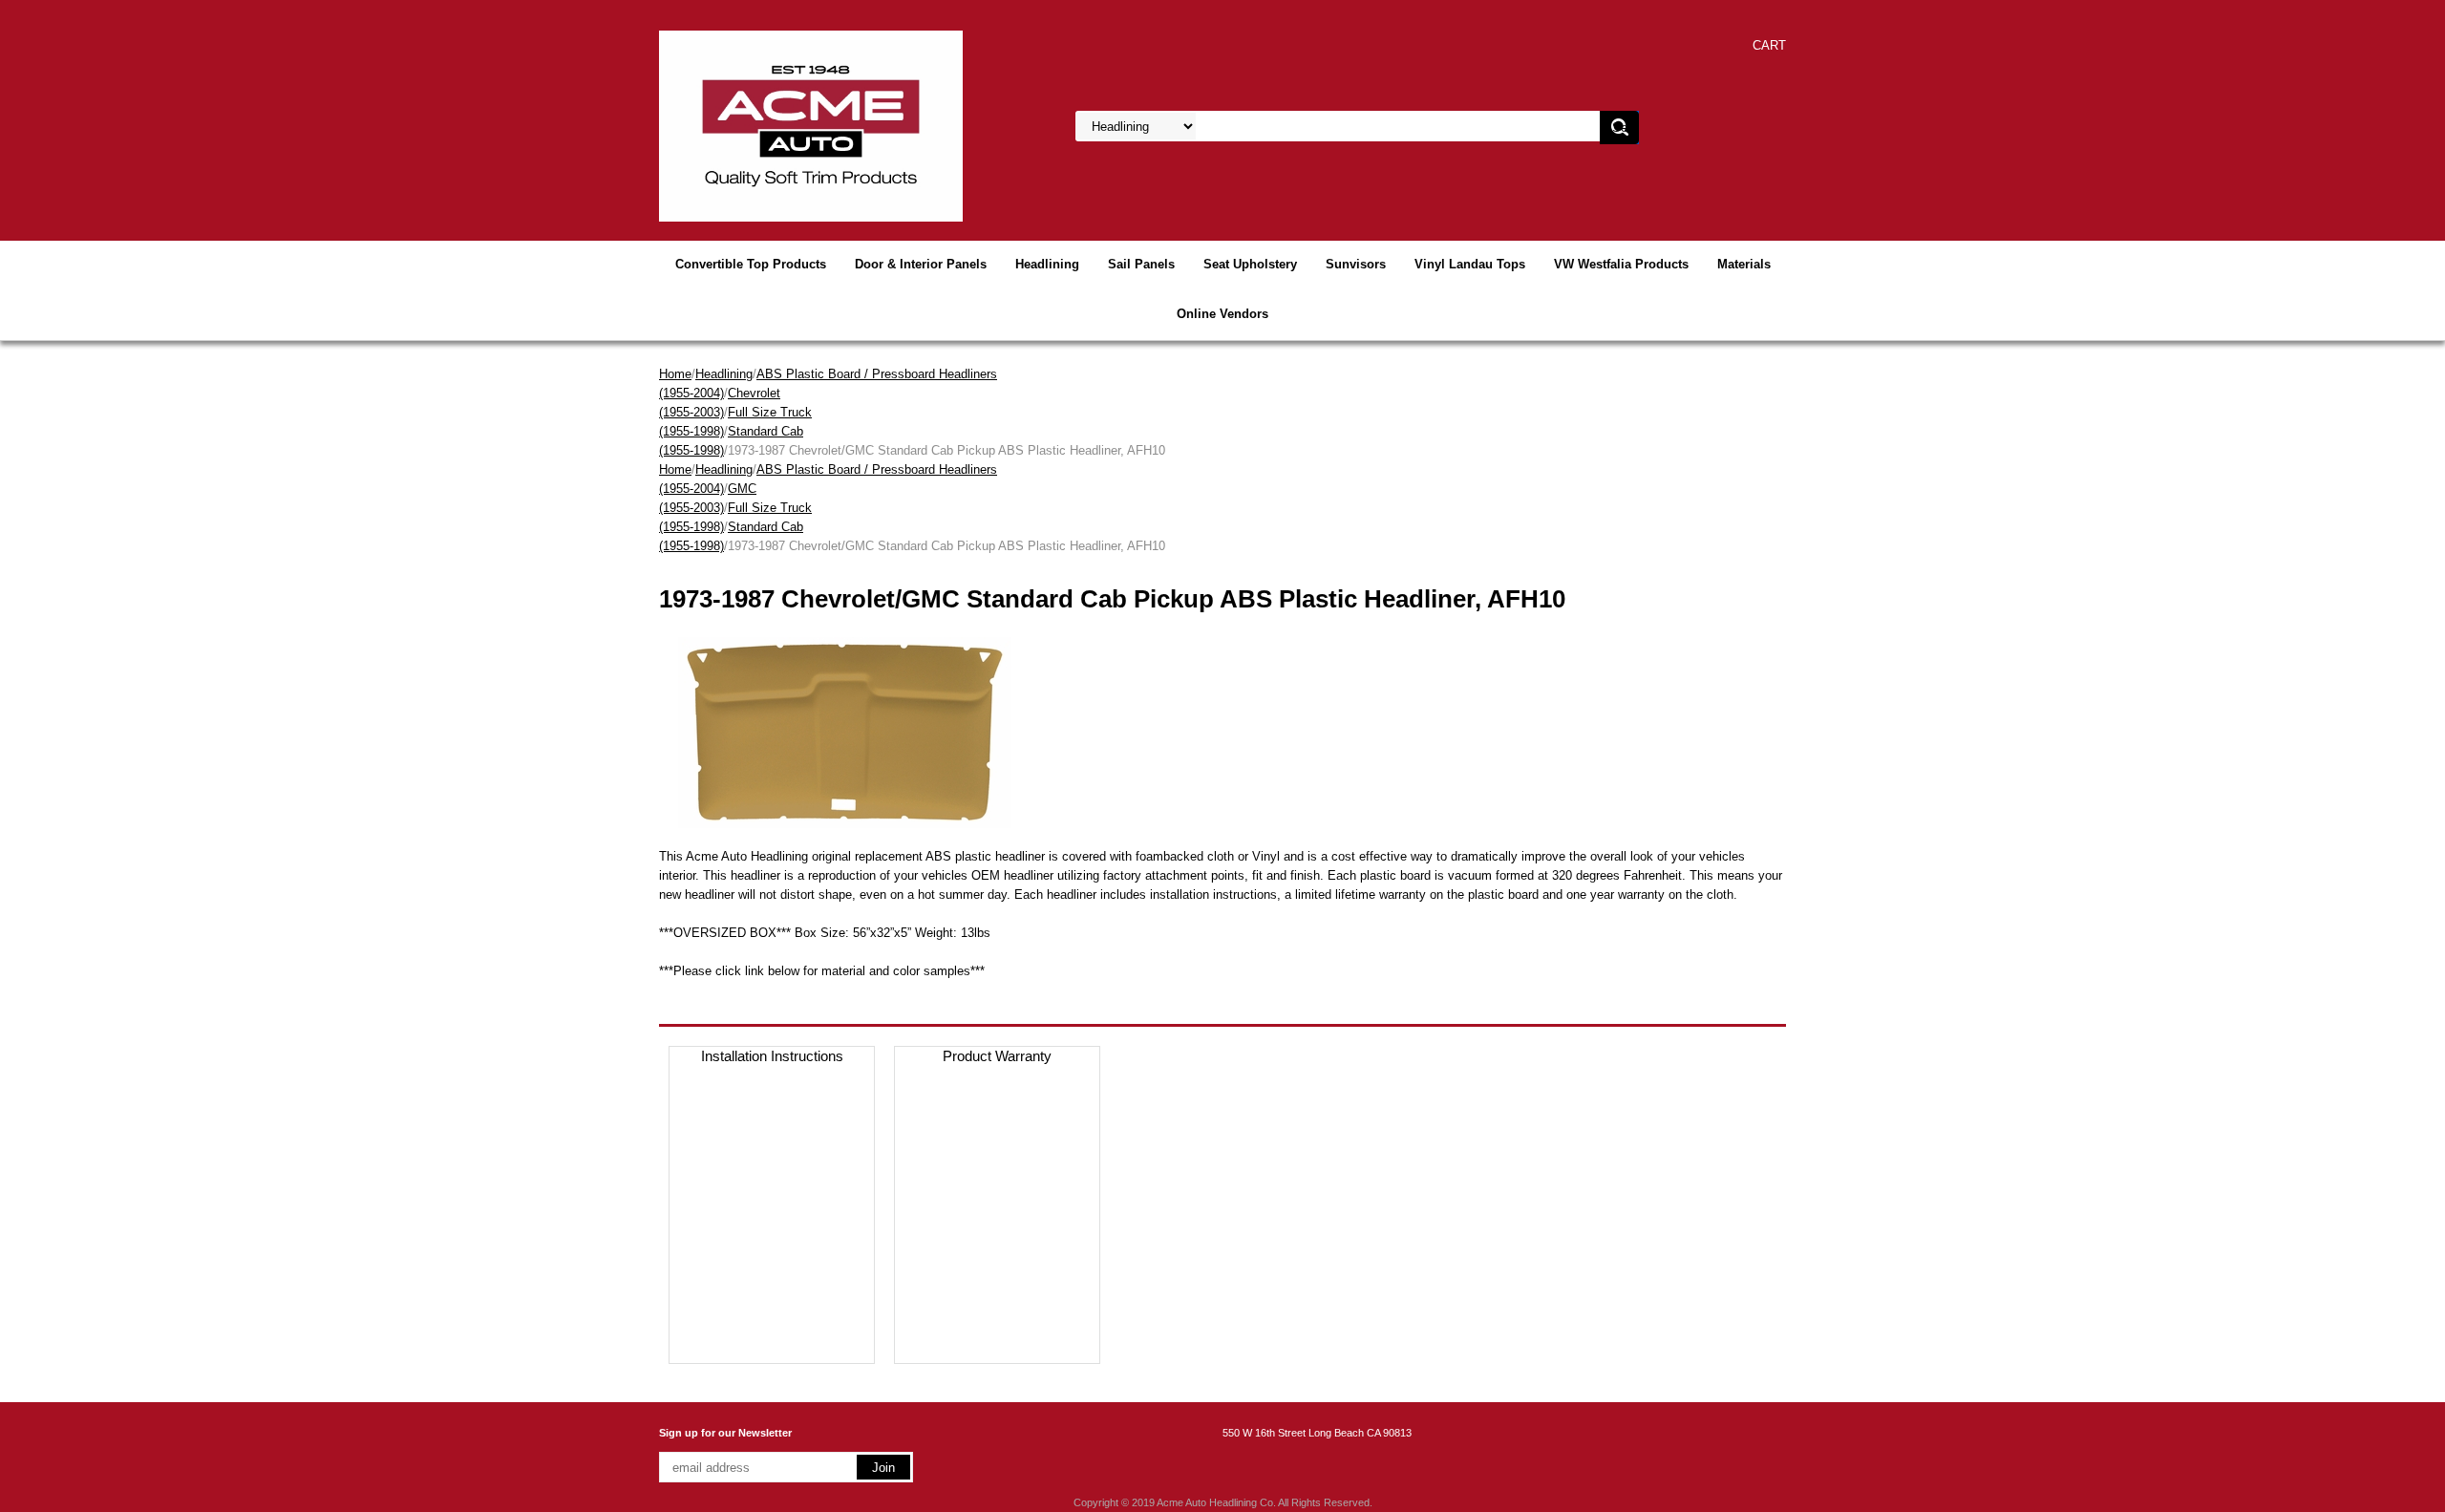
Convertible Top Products (751, 264)
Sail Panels (1141, 264)
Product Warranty (997, 1056)
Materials (1744, 264)
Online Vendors (1222, 314)
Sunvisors (1356, 264)
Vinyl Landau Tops (1470, 264)
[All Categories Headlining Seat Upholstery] (1309, 127)
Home (675, 374)
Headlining (1047, 264)
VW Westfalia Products (1621, 264)
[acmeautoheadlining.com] (811, 125)
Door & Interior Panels (921, 264)
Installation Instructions (772, 1056)
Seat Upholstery (1250, 264)
